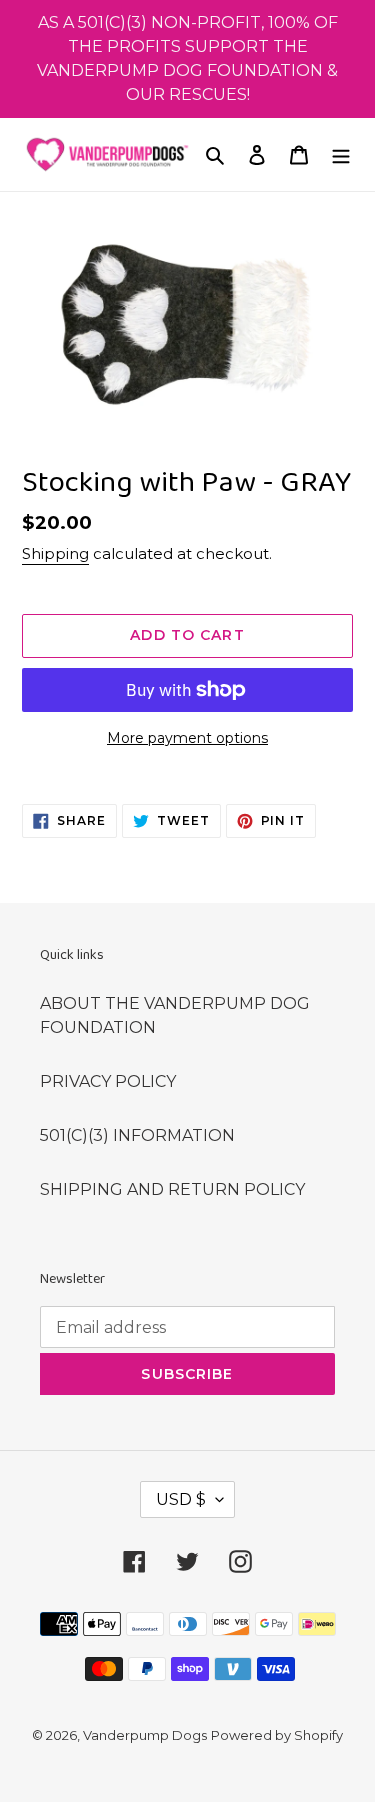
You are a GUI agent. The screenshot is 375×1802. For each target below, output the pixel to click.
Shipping (55, 553)
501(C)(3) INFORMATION (137, 1135)
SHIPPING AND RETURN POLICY (172, 1189)
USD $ (181, 1499)
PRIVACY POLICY (108, 1081)
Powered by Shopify (277, 1735)
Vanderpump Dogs (145, 1735)
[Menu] (341, 155)
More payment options (187, 738)
